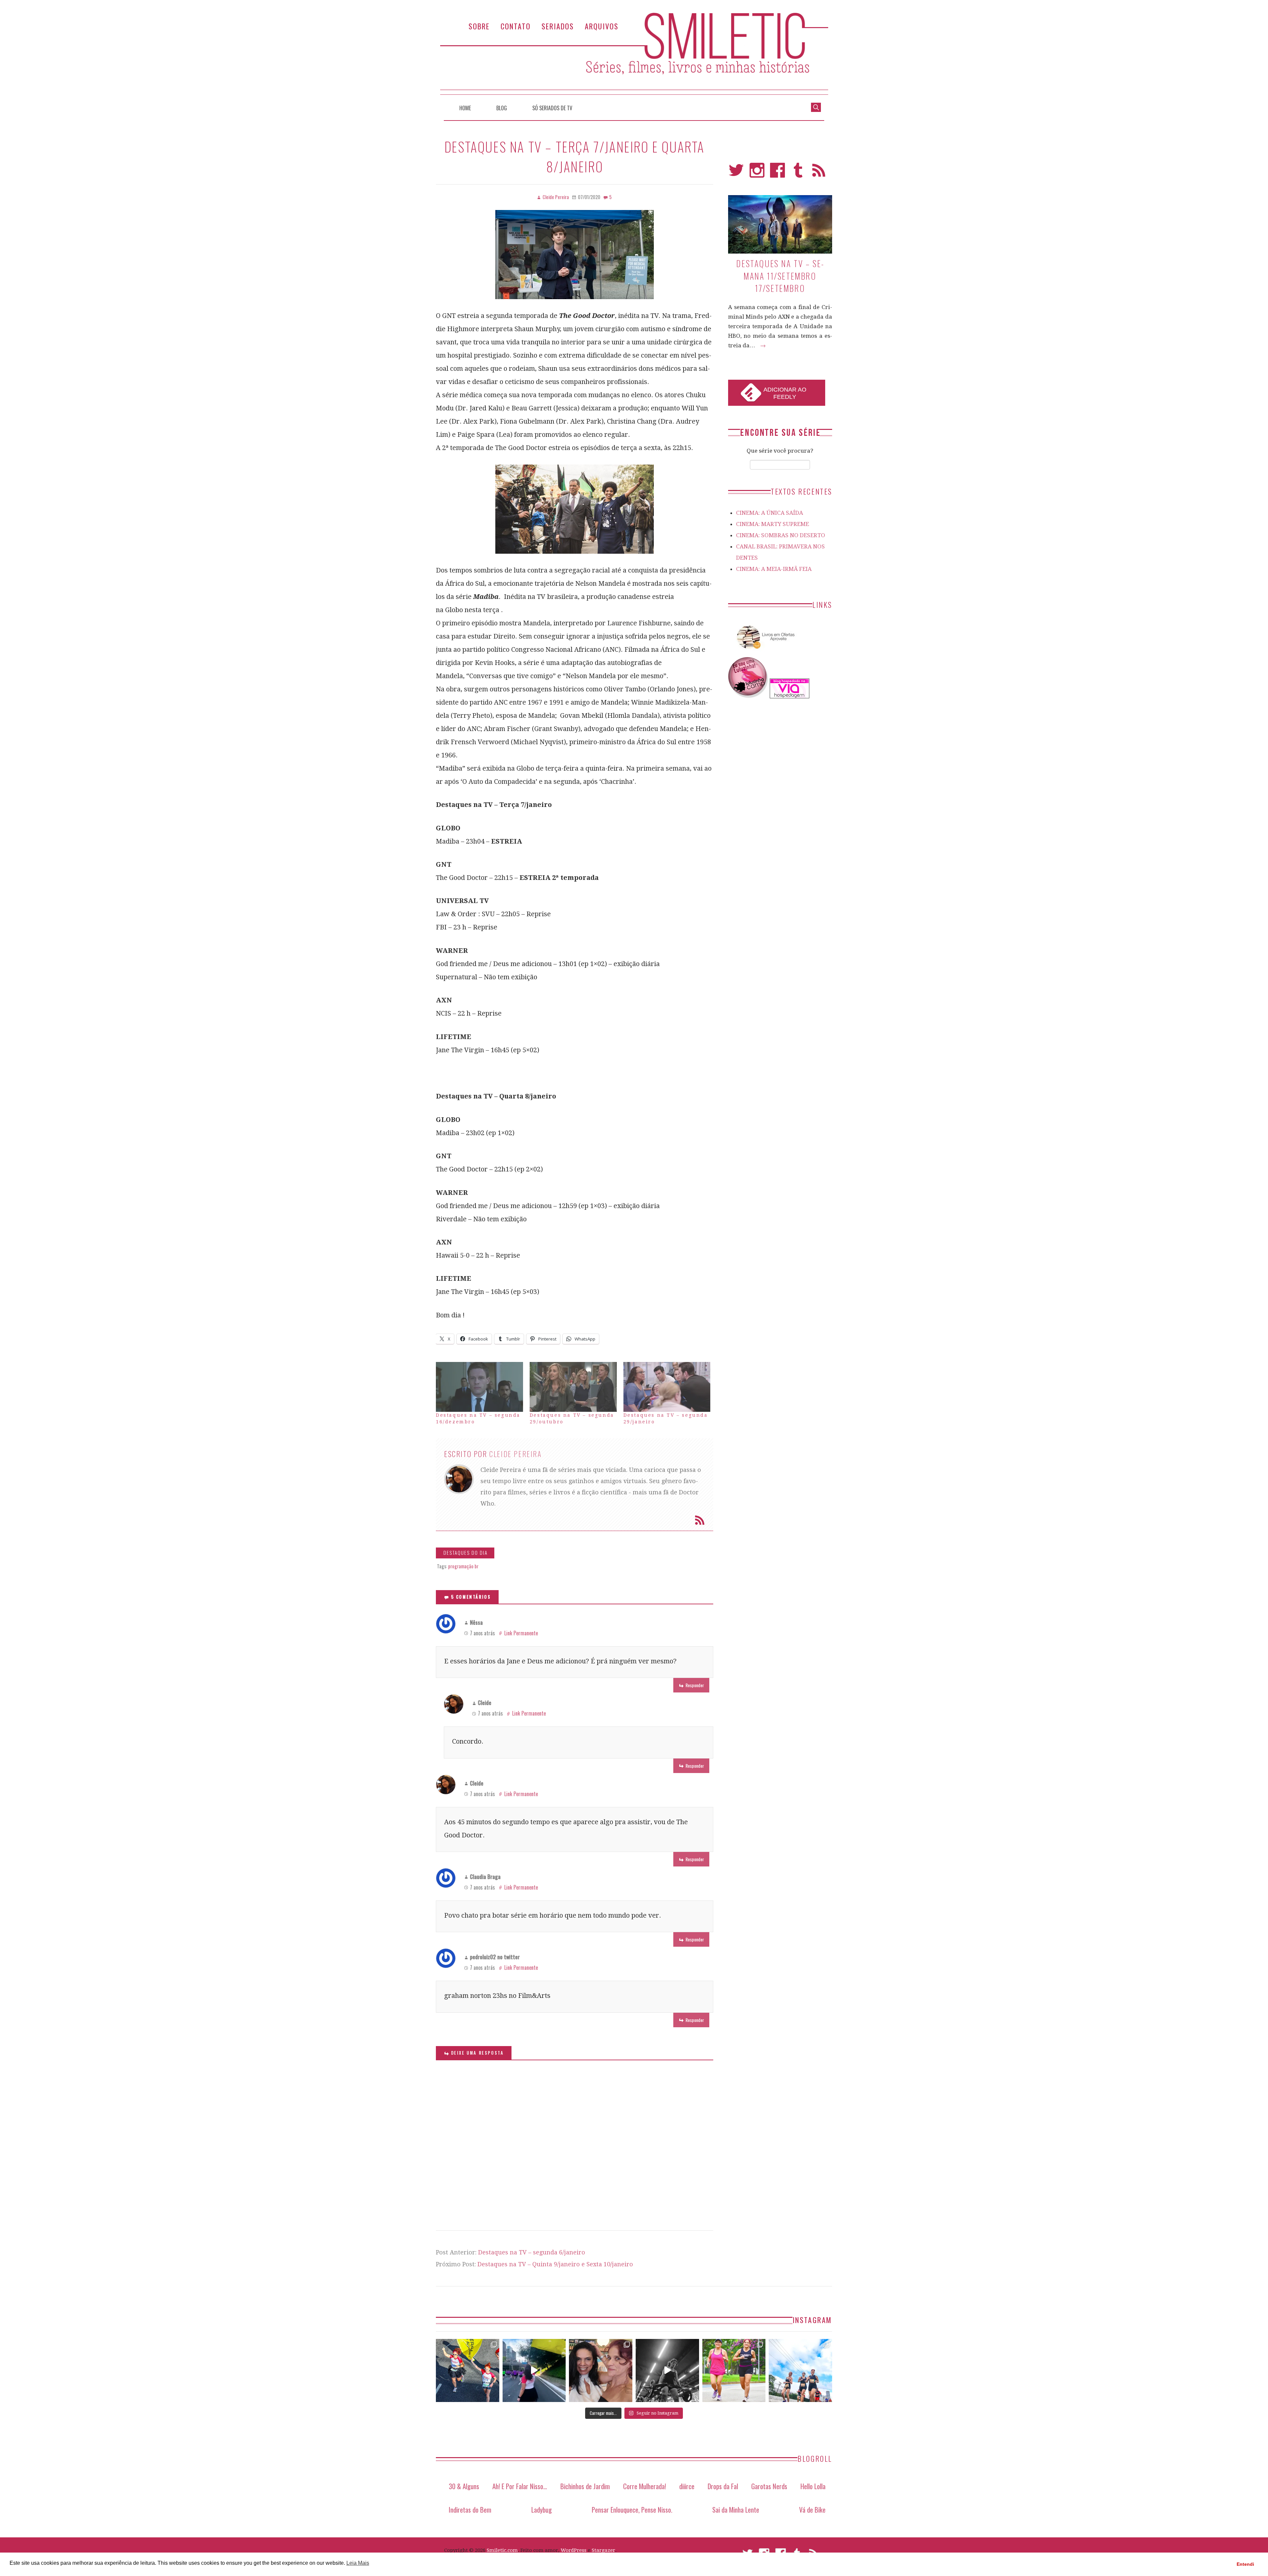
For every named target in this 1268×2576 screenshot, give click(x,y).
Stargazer (603, 2550)
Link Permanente (521, 1633)
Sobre (479, 26)
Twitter (736, 173)
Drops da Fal (723, 2486)
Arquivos (602, 26)
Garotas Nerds (769, 2486)
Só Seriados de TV (552, 108)
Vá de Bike (812, 2509)
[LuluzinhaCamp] (748, 696)
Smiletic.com (502, 2550)
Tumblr (798, 173)
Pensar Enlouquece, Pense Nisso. (632, 2509)
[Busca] (816, 107)
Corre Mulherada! (645, 2486)
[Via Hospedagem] (790, 696)
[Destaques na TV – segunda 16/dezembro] (479, 1387)
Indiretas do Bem (470, 2509)
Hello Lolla (813, 2486)
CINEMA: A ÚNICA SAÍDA (770, 513)
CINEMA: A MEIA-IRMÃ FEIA (774, 569)
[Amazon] (764, 651)
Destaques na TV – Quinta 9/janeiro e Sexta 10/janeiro (555, 2264)
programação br (463, 1566)
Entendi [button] (1245, 2564)
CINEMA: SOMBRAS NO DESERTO (781, 535)
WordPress (574, 2550)
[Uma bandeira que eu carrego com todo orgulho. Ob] (534, 2371)
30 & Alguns (464, 2486)
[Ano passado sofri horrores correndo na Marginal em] (800, 2371)
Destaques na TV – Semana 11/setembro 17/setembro (780, 276)
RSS (819, 173)
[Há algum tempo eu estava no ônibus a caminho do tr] (468, 2371)
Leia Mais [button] (358, 2563)
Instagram (757, 173)
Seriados (558, 26)
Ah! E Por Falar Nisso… (520, 2486)
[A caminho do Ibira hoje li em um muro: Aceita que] (734, 2371)
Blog (502, 108)
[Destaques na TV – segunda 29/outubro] (573, 1387)
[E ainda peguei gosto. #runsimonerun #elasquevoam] (667, 2371)
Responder (695, 1685)
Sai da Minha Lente (736, 2509)
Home (465, 108)
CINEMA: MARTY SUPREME (773, 524)
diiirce (687, 2486)
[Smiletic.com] (634, 54)
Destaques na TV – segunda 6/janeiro (532, 2252)
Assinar (700, 1520)
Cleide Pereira (515, 1454)
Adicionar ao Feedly (785, 393)
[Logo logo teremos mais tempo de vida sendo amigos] (601, 2371)
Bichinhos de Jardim (585, 2486)
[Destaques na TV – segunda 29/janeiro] (667, 1387)
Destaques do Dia (466, 1553)
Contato (516, 26)
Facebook (777, 173)
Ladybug (542, 2509)
